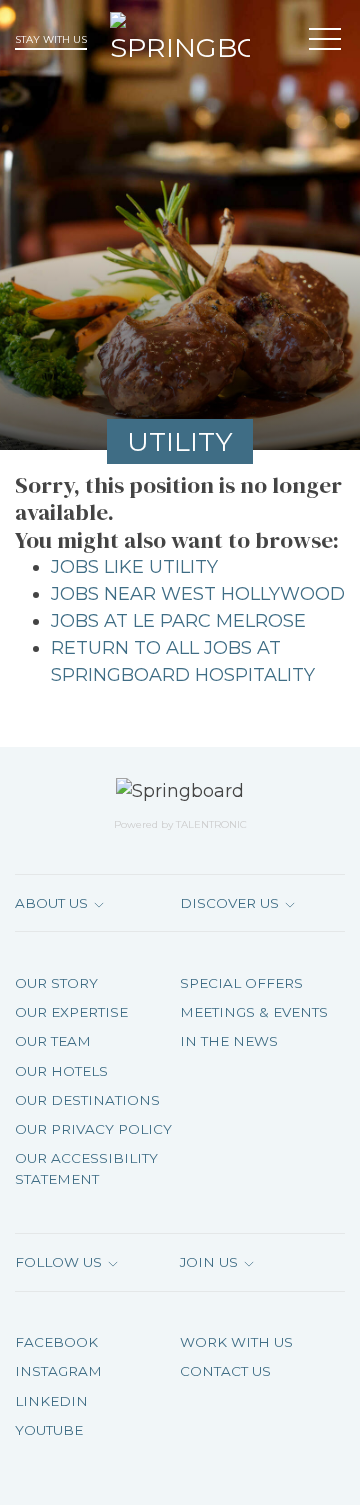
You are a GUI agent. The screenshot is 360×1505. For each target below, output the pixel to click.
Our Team (53, 1041)
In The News (229, 1041)
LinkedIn (51, 1401)
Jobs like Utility (134, 567)
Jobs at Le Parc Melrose (178, 621)
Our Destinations (87, 1100)
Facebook (56, 1342)
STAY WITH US (51, 39)
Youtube (49, 1430)
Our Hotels (61, 1071)
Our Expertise (71, 1012)
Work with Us (236, 1342)
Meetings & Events (254, 1012)
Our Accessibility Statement (86, 1168)
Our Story (56, 983)
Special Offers (241, 983)
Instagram (58, 1371)
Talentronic (211, 824)
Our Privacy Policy (93, 1129)
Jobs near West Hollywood (198, 594)
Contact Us (225, 1371)
